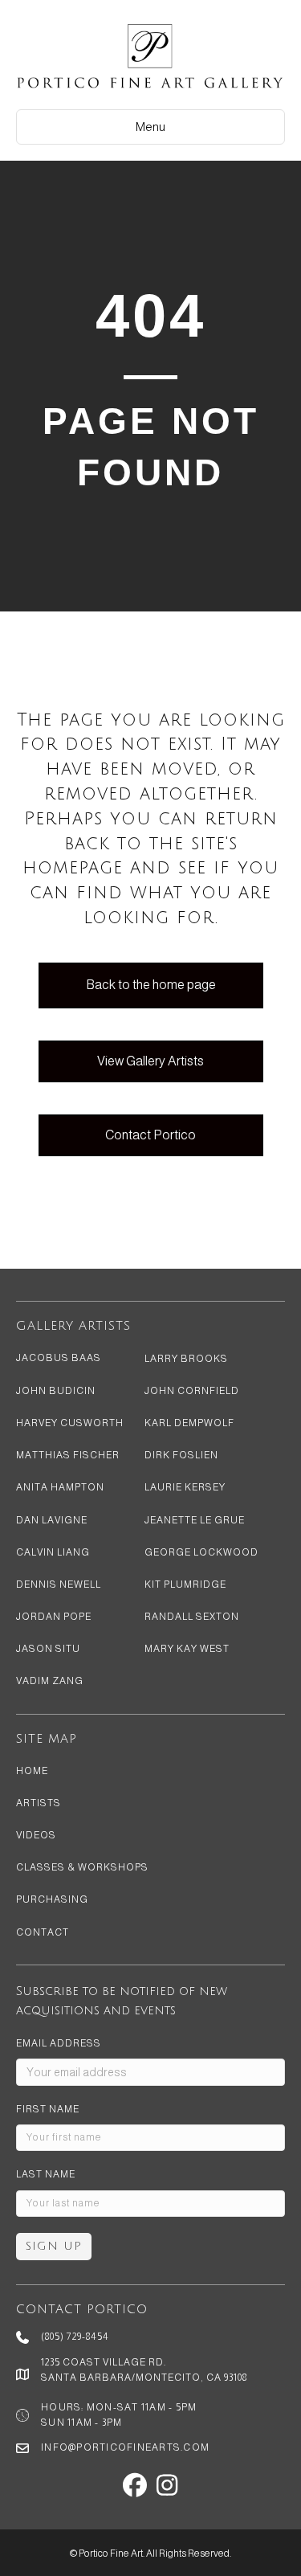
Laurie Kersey (185, 1487)
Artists (39, 1803)
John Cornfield (192, 1391)
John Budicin (56, 1391)
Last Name (46, 2174)
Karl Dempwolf (189, 1423)
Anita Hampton (60, 1487)
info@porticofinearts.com (125, 2447)
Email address (59, 2043)
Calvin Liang (53, 1552)
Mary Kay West (187, 1649)
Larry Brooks (186, 1359)
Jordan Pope (54, 1617)
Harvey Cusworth (70, 1423)
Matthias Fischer (68, 1455)
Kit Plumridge (185, 1584)
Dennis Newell (59, 1584)
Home (32, 1771)
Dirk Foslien (181, 1455)
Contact (43, 1932)
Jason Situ (48, 1649)
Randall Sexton (192, 1617)
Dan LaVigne (52, 1520)
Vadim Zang (50, 1681)
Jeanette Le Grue (195, 1520)
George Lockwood (201, 1552)
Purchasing (52, 1899)
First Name (48, 2109)
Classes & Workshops (82, 1867)
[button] (135, 2485)
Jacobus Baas (59, 1358)
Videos (36, 1835)
